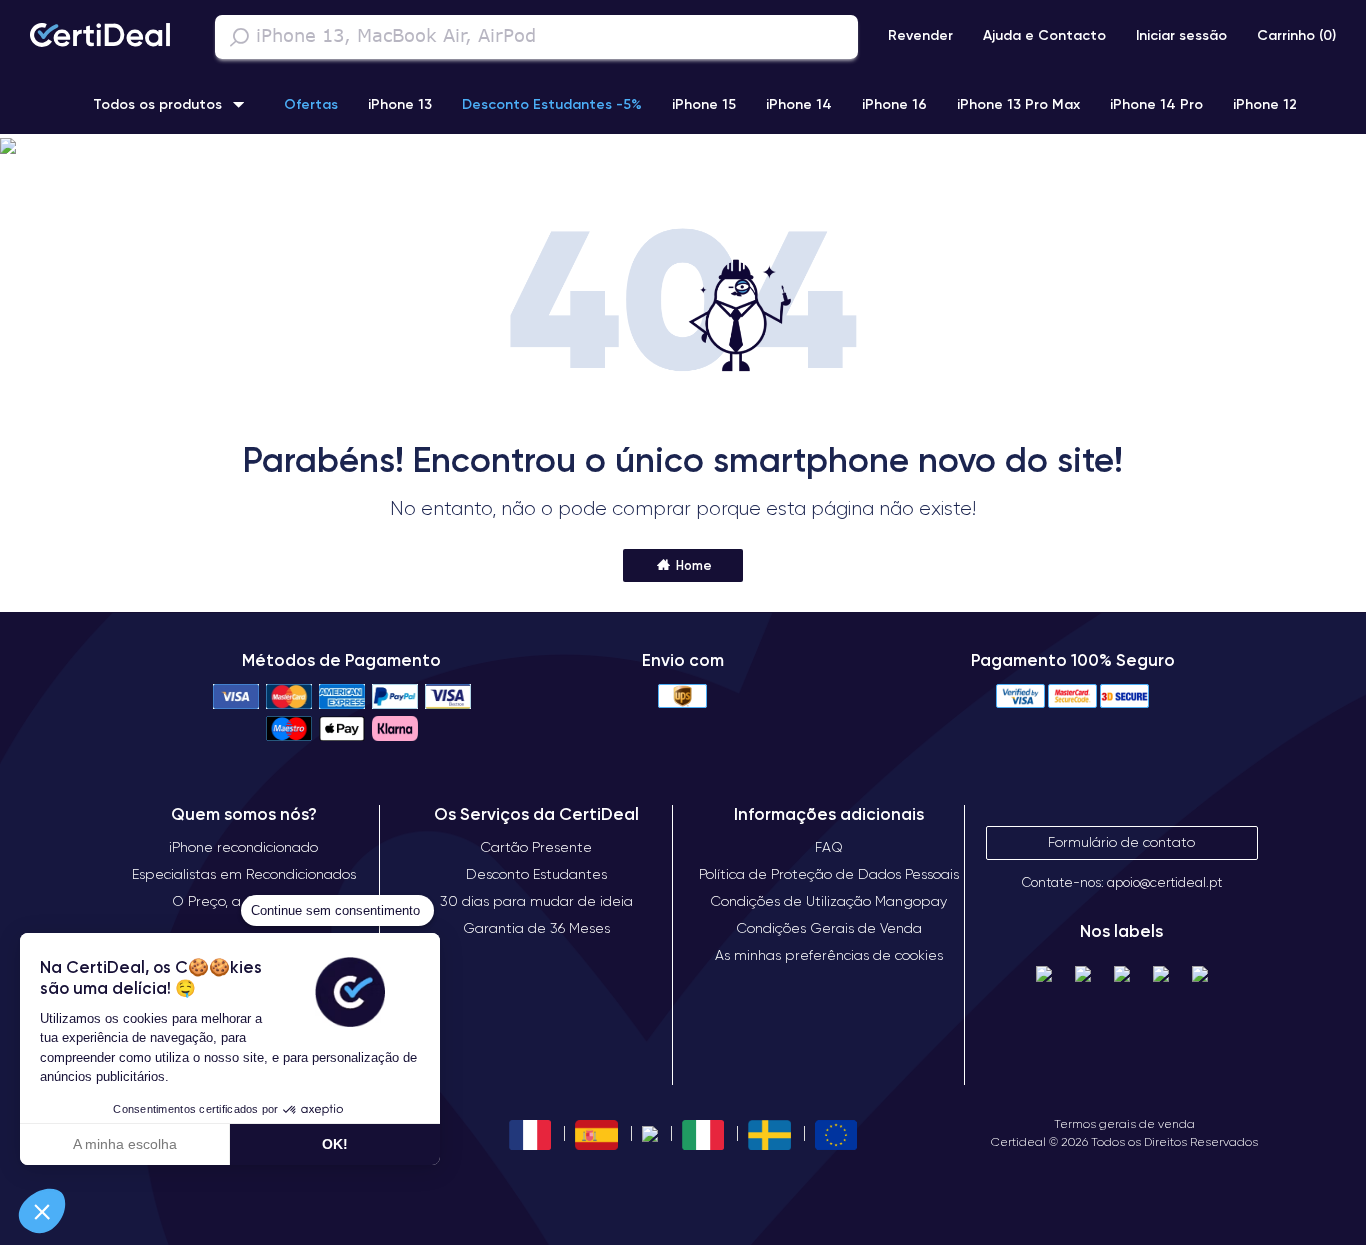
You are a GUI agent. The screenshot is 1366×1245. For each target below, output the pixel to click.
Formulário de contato (1121, 842)
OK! (335, 1144)
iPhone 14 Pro (1156, 104)
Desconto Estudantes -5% (552, 104)
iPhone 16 (894, 104)
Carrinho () (1296, 35)
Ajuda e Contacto (1044, 35)
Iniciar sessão (1181, 35)
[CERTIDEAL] (100, 37)
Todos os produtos (157, 104)
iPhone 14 (799, 104)
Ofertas (311, 104)
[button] (683, 147)
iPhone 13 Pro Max (1018, 104)
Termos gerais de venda (1124, 1123)
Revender (920, 35)
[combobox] (536, 37)
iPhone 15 (704, 104)
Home (692, 565)
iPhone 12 (1265, 104)
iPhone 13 (400, 104)
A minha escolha (125, 1144)
